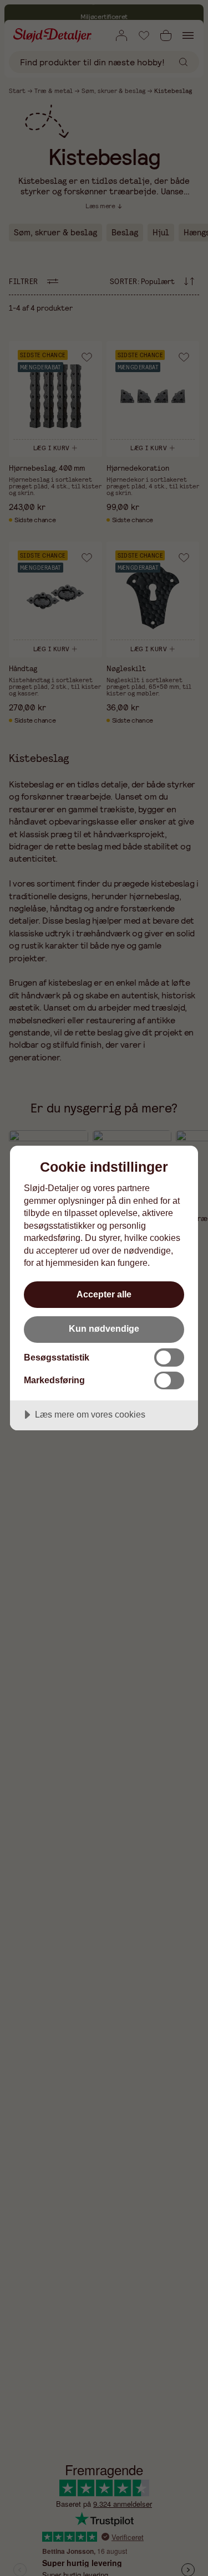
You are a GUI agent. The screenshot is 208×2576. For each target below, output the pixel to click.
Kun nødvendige (104, 1328)
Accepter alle (104, 1294)
